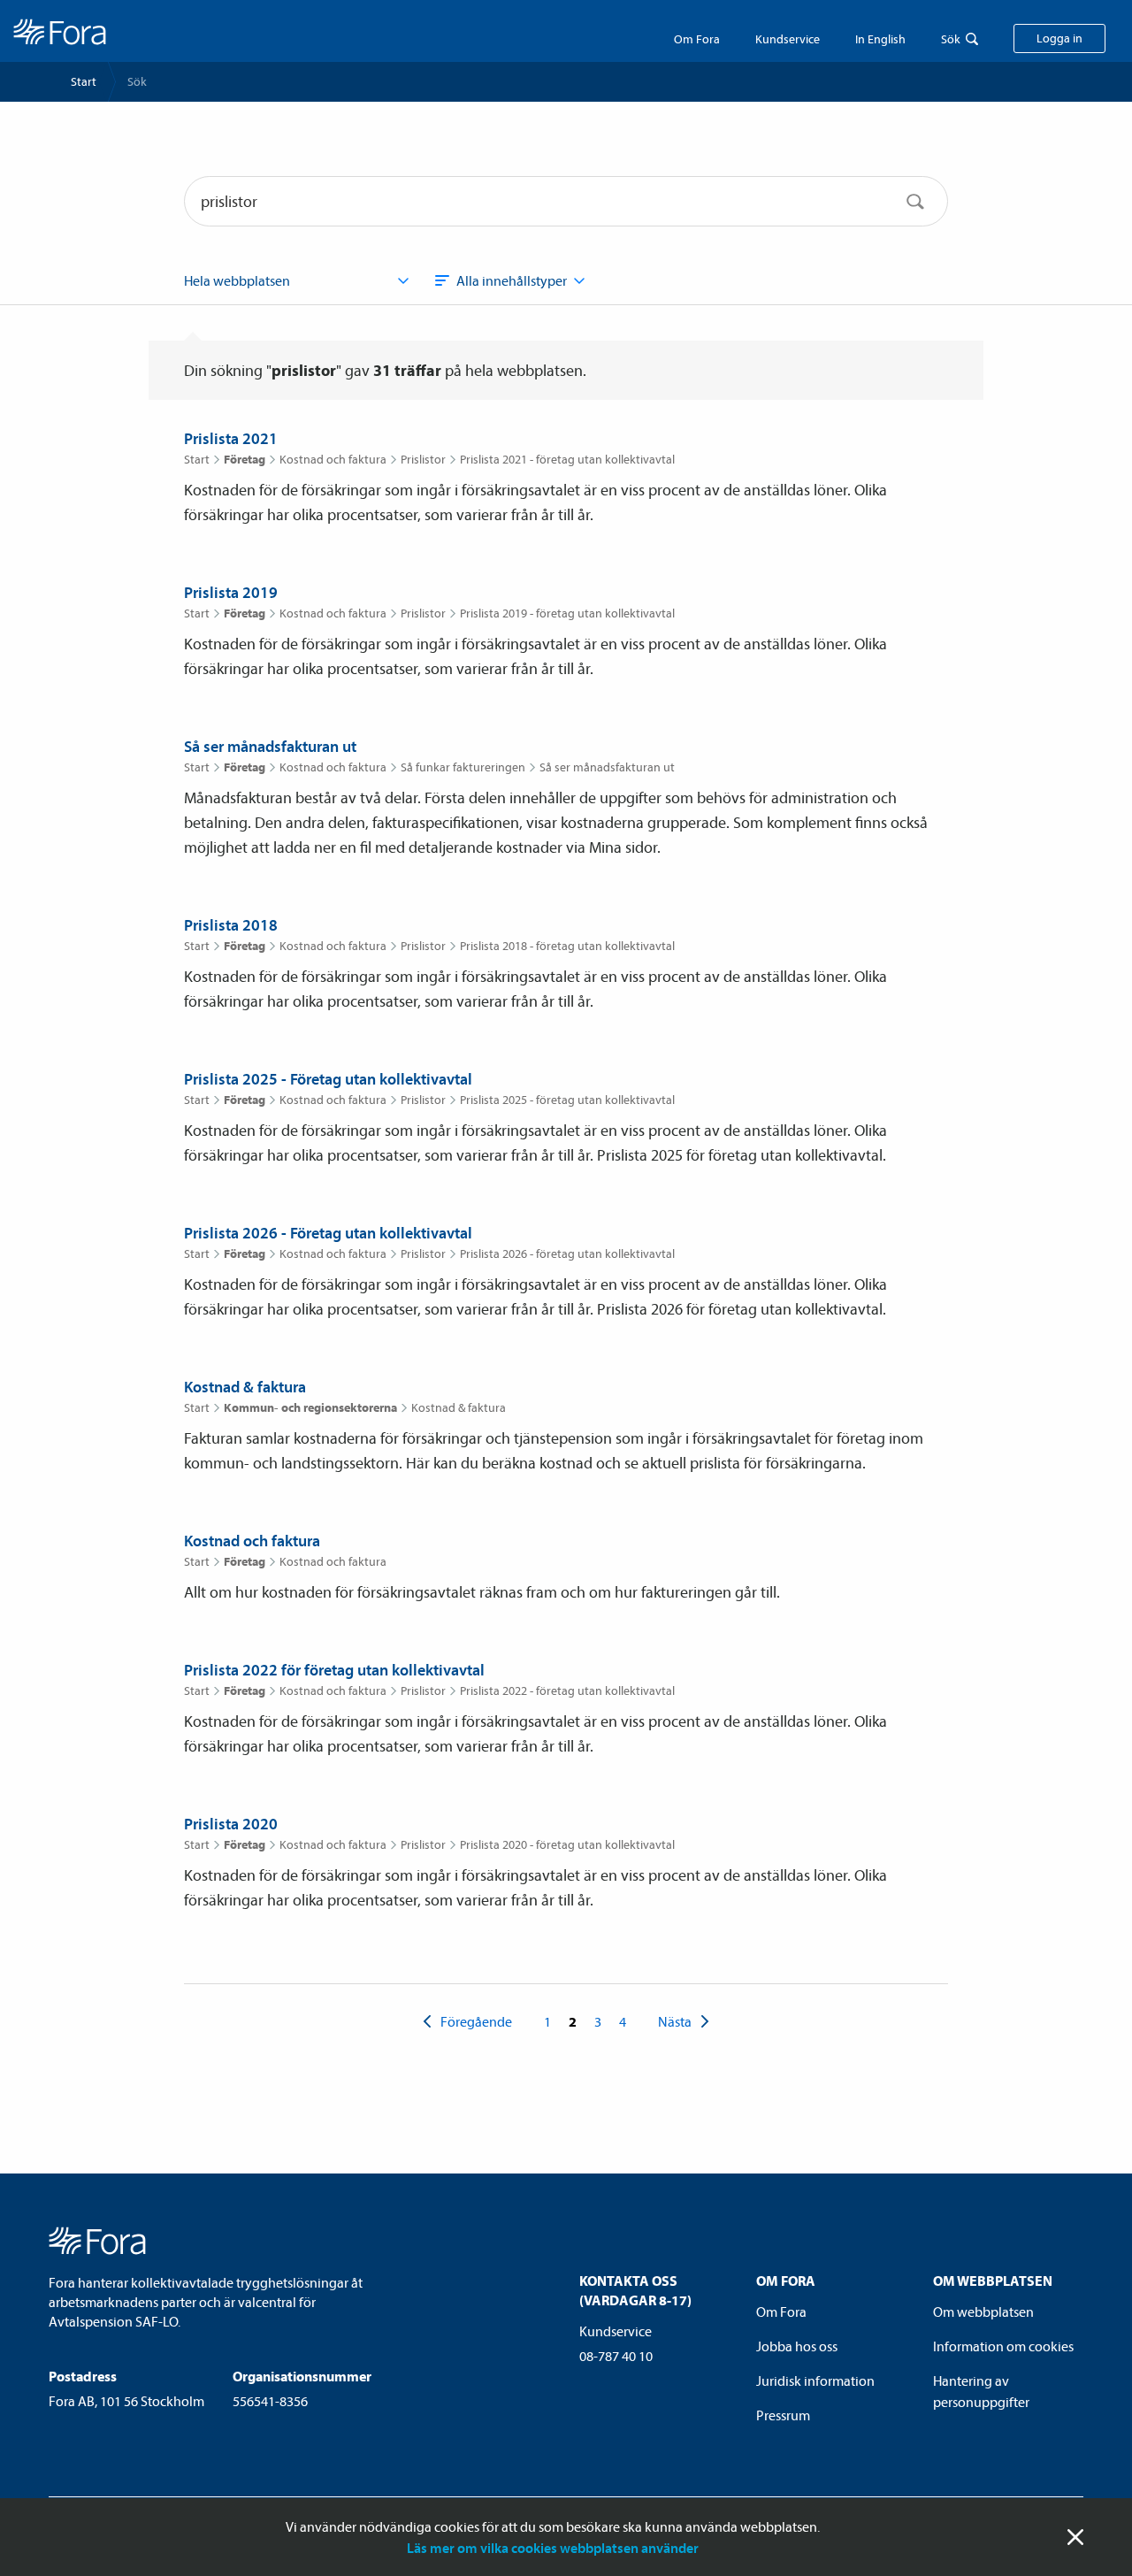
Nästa (675, 2021)
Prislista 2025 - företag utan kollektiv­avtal (567, 1100)
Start (84, 81)
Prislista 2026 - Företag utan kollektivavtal (328, 1233)
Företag (245, 459)
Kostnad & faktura (245, 1387)
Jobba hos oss (797, 2346)
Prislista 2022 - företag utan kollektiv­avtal (567, 1690)
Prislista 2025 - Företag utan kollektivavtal (328, 1079)
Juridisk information (815, 2380)
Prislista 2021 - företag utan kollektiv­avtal (567, 459)
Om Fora (697, 39)
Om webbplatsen (983, 2311)
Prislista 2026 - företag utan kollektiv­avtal (567, 1253)
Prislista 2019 (231, 592)
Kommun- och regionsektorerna (310, 1407)
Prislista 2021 (231, 438)
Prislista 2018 (231, 925)
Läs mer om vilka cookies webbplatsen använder (553, 2548)
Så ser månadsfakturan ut (270, 746)
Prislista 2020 (231, 1824)
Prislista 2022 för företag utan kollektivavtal (334, 1670)
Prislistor (423, 459)
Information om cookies (1003, 2346)
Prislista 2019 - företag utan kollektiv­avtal (567, 613)
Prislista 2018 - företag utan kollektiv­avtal (567, 946)
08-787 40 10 (616, 2356)
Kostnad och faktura (333, 459)
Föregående (476, 2021)
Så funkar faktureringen (463, 767)
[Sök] (915, 201)
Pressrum (783, 2415)
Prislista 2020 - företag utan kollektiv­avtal (567, 1844)
